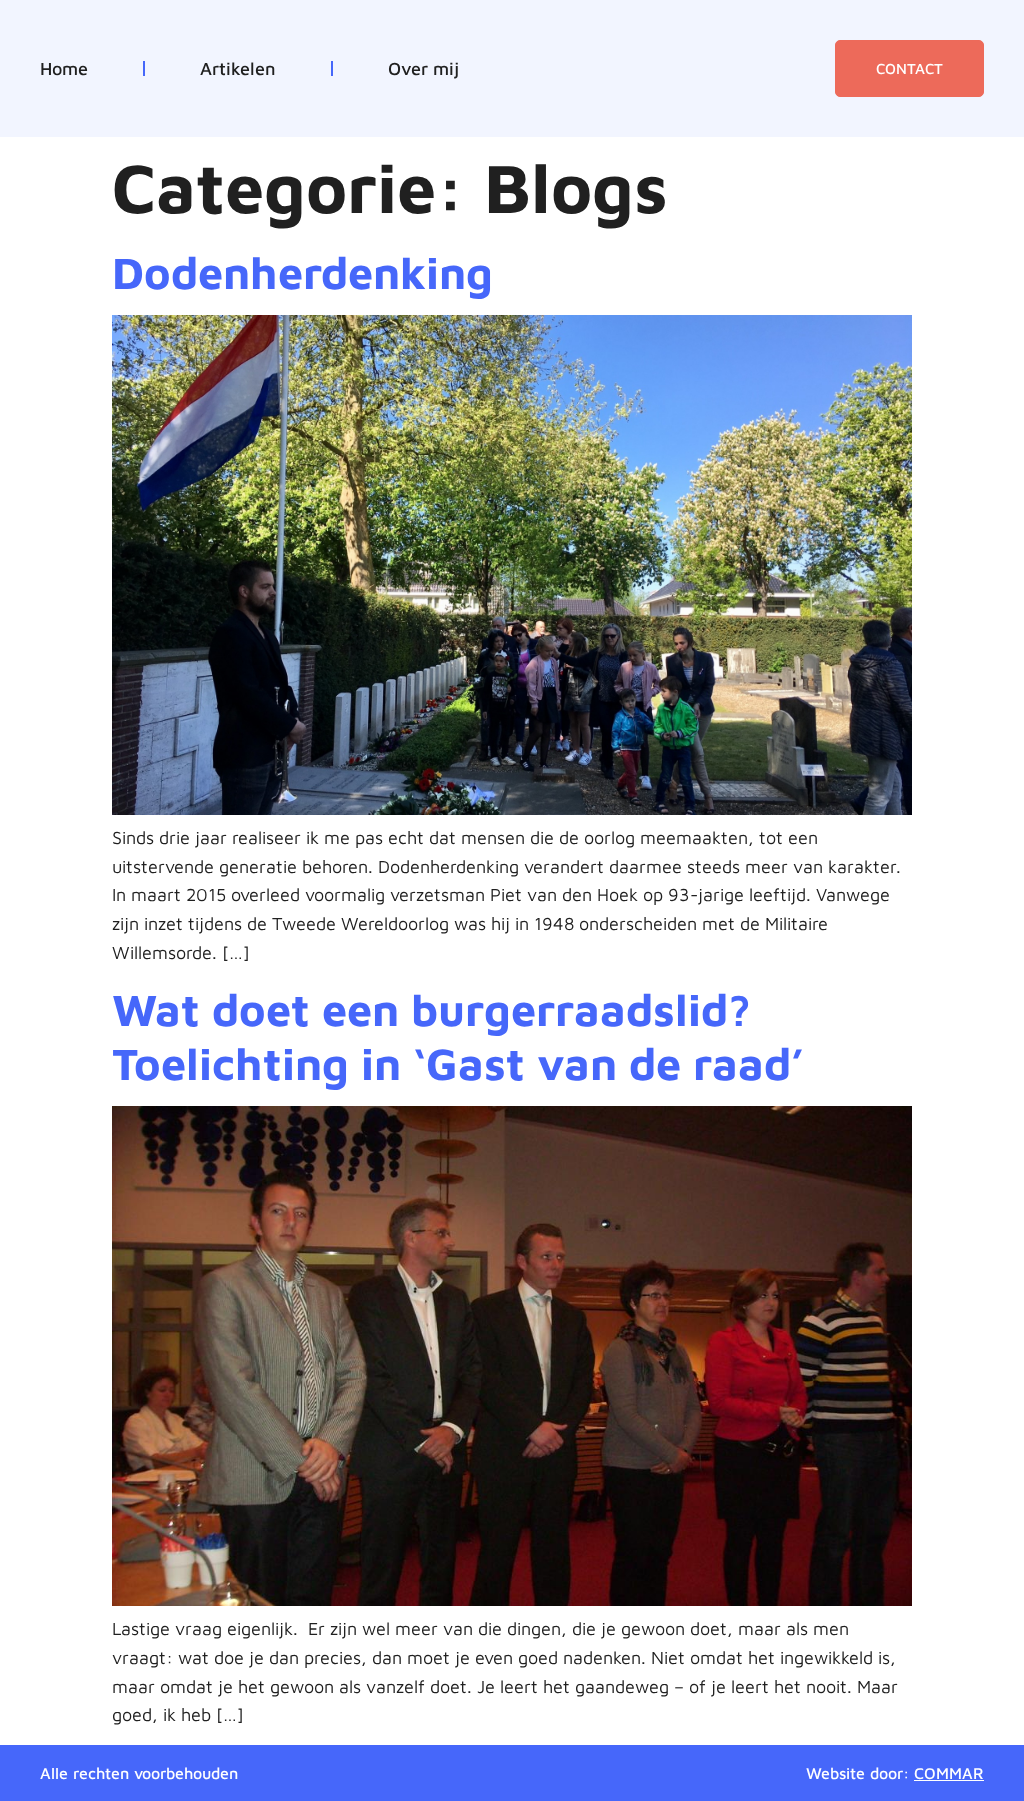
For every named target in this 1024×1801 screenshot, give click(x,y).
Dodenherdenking (302, 272)
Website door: (895, 1773)
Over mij (423, 69)
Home (64, 69)
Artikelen (238, 69)
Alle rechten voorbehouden (139, 1773)
